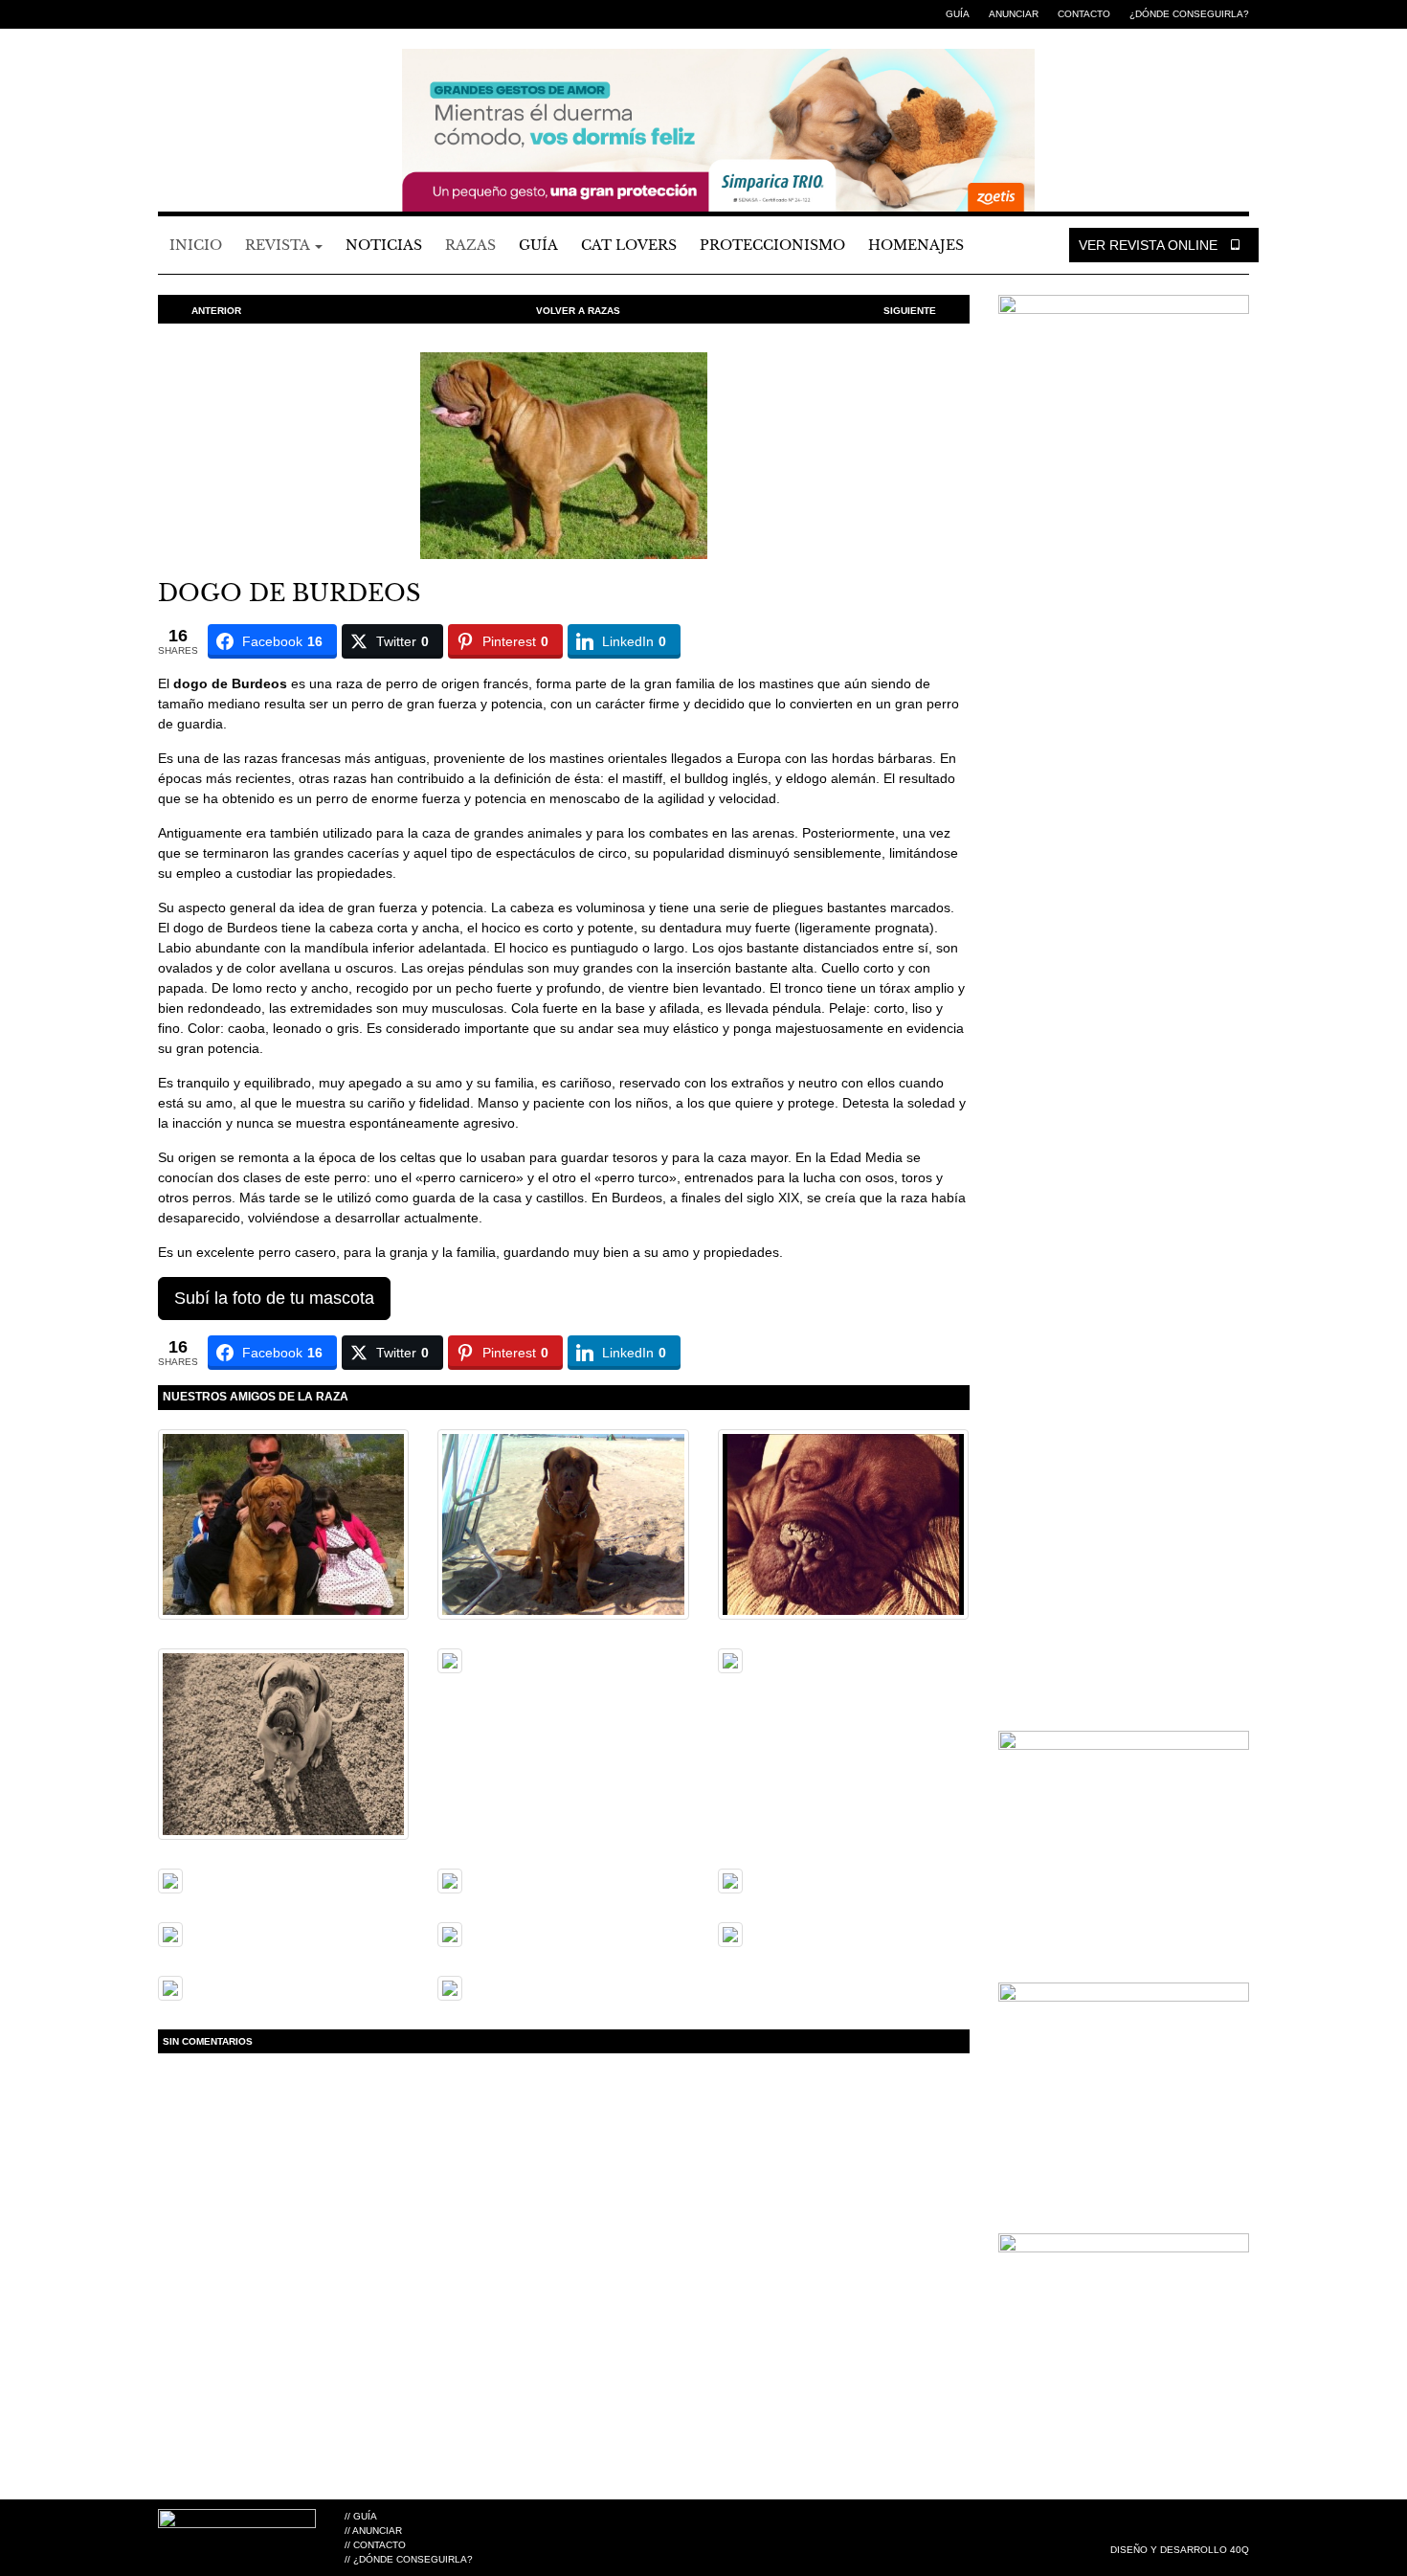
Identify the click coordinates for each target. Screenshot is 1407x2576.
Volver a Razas (578, 311)
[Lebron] (730, 1879)
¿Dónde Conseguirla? (1189, 14)
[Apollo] (283, 1523)
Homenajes (916, 245)
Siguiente (910, 311)
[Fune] (563, 1523)
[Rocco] (730, 1660)
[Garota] (450, 1660)
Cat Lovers (629, 245)
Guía (958, 14)
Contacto (1084, 14)
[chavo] (283, 1743)
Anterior (216, 311)
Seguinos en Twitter (196, 14)
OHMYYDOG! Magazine (263, 97)
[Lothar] (843, 1523)
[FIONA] (170, 1879)
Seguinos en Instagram (225, 14)
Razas (470, 245)
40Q (1239, 2550)
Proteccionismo (772, 245)
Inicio (196, 245)
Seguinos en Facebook (167, 14)
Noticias (384, 245)
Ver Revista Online (1150, 245)
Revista (279, 245)
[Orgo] (450, 1879)
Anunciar (1014, 14)
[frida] (170, 1986)
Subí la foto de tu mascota (274, 1298)
